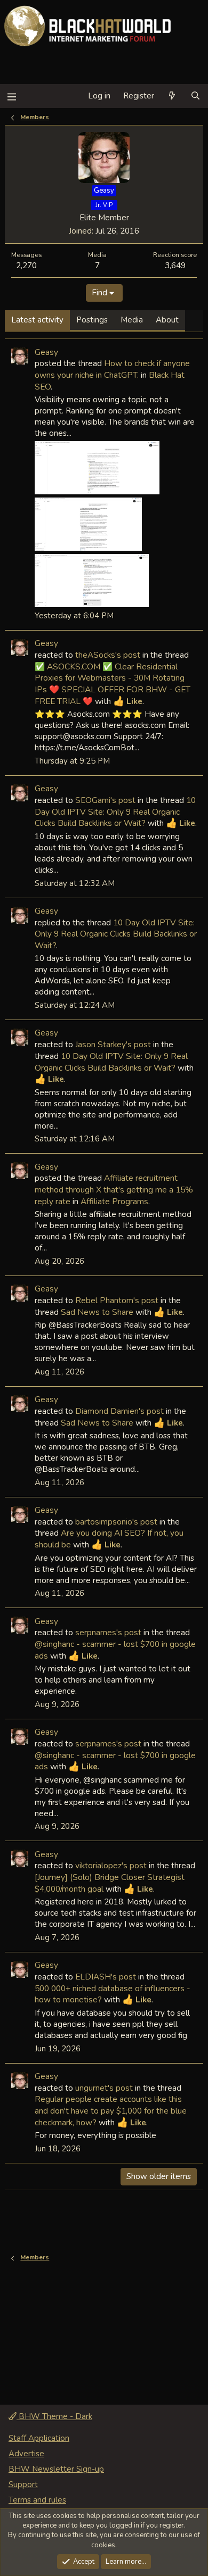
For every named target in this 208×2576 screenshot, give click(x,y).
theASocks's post (108, 655)
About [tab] (167, 320)
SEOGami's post (105, 800)
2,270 (26, 265)
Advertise (26, 2454)
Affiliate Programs (114, 1201)
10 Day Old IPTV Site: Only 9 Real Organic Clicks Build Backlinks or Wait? (115, 811)
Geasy (46, 352)
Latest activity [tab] (37, 320)
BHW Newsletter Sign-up (56, 2469)
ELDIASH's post (106, 1977)
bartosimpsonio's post (116, 1522)
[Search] (195, 96)
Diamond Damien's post (119, 1411)
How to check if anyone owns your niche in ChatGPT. (112, 369)
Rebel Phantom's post (117, 1300)
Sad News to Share (97, 1312)
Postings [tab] (92, 320)
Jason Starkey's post (113, 1044)
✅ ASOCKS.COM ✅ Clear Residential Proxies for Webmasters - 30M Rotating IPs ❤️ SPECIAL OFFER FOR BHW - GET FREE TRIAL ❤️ (113, 684)
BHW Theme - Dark (54, 2416)
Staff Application (39, 2438)
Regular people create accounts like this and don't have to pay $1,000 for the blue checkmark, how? (111, 2110)
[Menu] (11, 96)
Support (23, 2484)
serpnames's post (108, 1632)
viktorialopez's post (111, 1865)
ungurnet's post (104, 2088)
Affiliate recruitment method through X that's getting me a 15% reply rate (114, 1189)
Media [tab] (132, 320)
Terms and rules (37, 2500)
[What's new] (172, 96)
